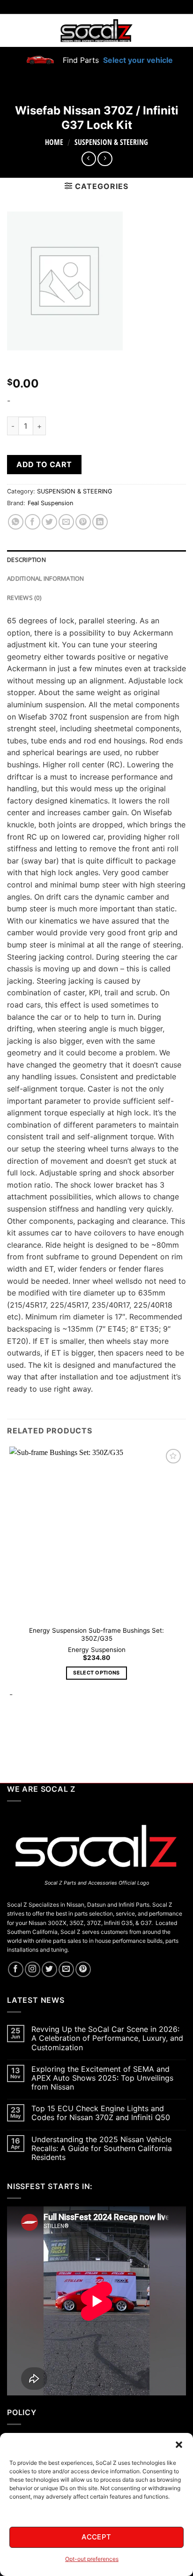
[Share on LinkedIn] (100, 522)
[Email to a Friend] (66, 522)
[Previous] (11, 1733)
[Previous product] (105, 159)
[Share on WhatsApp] (16, 522)
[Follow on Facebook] (16, 1969)
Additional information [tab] (46, 578)
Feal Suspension (50, 503)
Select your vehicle (137, 60)
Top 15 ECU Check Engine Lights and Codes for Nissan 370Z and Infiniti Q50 (101, 2113)
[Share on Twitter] (49, 522)
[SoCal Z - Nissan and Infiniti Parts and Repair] (97, 30)
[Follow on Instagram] (33, 1969)
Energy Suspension (97, 1650)
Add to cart (44, 464)
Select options (96, 1673)
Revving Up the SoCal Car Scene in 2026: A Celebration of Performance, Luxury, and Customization (107, 2038)
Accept (96, 2537)
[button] (179, 2445)
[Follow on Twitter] (49, 1969)
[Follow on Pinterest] (83, 1969)
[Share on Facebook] (33, 522)
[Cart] (180, 30)
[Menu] (13, 30)
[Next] (37, 1733)
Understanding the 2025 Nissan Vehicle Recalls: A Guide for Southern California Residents (102, 2148)
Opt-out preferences (92, 2559)
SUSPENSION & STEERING (111, 142)
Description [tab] (26, 560)
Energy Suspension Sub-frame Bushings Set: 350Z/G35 (96, 1635)
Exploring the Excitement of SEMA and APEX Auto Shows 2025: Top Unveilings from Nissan (102, 2078)
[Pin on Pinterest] (83, 522)
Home (54, 142)
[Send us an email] (66, 1969)
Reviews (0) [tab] (24, 598)
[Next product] (89, 159)
